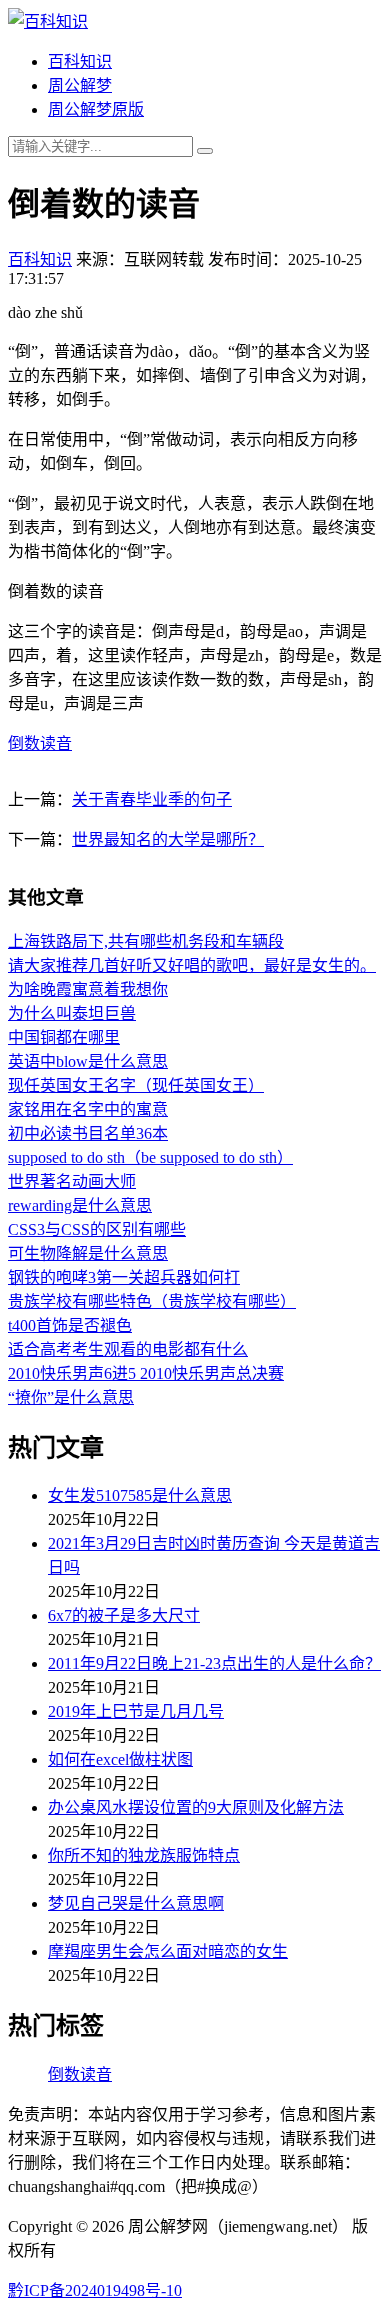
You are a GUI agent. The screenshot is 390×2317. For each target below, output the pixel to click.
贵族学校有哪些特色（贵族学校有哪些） (152, 1301)
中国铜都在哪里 (64, 1037)
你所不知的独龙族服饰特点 (144, 1855)
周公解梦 (80, 85)
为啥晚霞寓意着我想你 (88, 989)
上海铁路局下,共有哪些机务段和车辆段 (146, 941)
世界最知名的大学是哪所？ (168, 839)
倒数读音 (40, 743)
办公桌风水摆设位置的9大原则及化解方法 (196, 1807)
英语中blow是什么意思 (88, 1061)
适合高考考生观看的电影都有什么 (128, 1349)
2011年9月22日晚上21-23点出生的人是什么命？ (214, 1663)
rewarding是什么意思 (80, 1205)
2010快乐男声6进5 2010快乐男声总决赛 (146, 1373)
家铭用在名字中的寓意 (88, 1109)
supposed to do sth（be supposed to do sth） (150, 1157)
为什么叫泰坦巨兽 (72, 1013)
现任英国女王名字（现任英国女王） (136, 1085)
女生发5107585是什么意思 (140, 1495)
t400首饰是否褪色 (70, 1325)
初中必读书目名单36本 (88, 1133)
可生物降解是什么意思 (88, 1253)
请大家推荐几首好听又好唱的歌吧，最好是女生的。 (192, 965)
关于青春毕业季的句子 (152, 799)
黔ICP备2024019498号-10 (95, 2290)
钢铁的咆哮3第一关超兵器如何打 (124, 1277)
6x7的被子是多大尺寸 (124, 1615)
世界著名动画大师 (72, 1181)
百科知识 (80, 61)
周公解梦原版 (96, 109)
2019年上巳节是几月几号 (136, 1711)
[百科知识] (48, 21)
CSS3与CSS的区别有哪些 (97, 1229)
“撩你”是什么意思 (71, 1397)
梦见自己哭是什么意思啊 (136, 1903)
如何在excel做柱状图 (120, 1759)
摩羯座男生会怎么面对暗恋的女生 (168, 1951)
